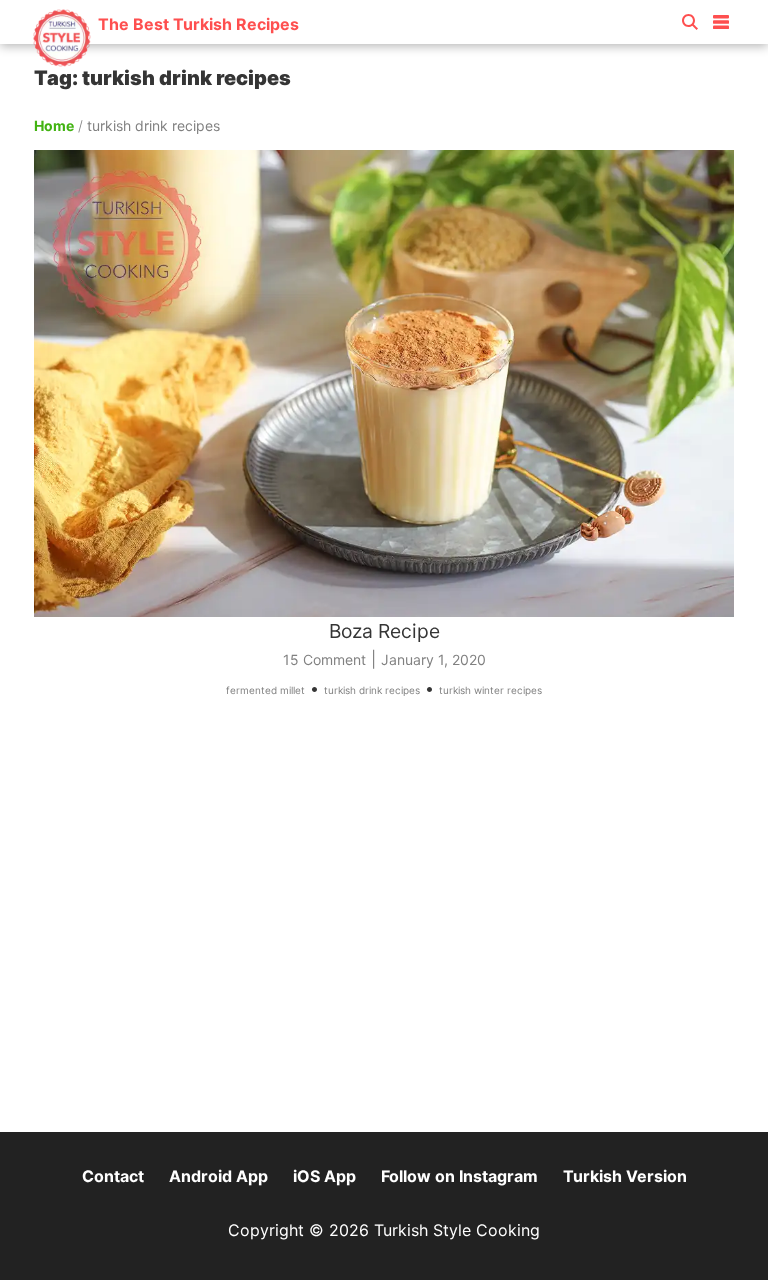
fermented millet (265, 690)
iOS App (324, 1176)
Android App (218, 1176)
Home (54, 125)
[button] (721, 18)
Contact (113, 1176)
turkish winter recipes (490, 690)
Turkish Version (625, 1176)
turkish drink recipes (372, 690)
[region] (384, 924)
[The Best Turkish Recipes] (165, 59)
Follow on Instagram (459, 1176)
